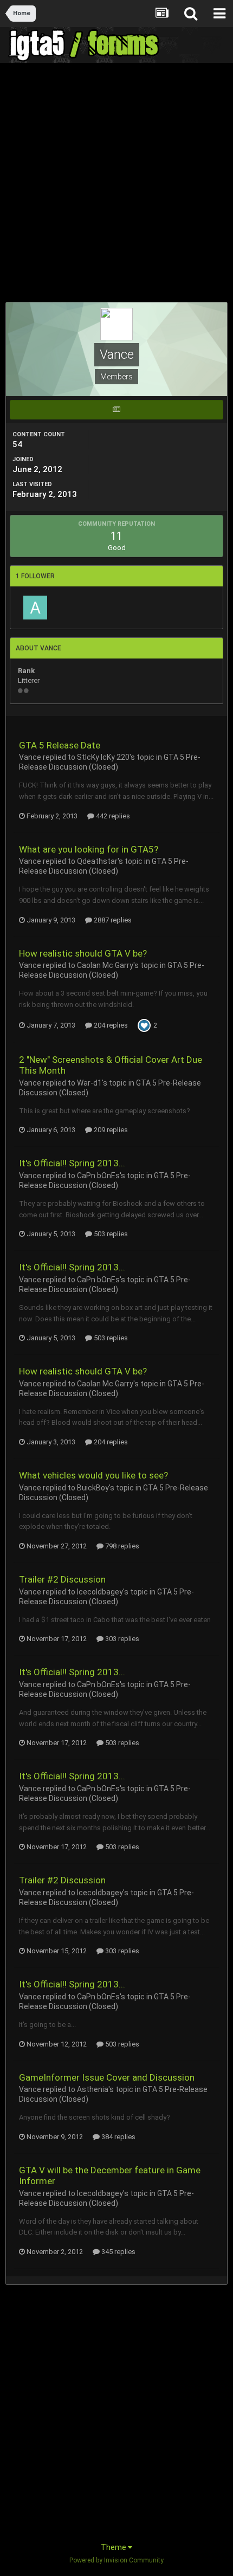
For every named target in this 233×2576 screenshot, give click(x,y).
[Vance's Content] (116, 410)
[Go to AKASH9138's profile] (35, 608)
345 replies (118, 2252)
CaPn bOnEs (98, 1176)
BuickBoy (93, 1488)
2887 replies (112, 920)
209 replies (110, 1130)
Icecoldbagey (100, 1592)
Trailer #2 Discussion (62, 1579)
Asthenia (93, 2089)
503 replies (110, 1234)
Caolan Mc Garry (105, 965)
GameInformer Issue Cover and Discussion (107, 2077)
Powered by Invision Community (116, 2560)
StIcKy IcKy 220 (103, 757)
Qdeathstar (97, 861)
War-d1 (89, 1083)
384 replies (118, 2137)
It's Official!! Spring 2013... (72, 1163)
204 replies (110, 1025)
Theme (114, 2547)
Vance (30, 757)
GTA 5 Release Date (60, 745)
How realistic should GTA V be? (83, 953)
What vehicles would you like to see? (93, 1475)
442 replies (112, 816)
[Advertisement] (116, 185)
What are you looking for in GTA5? (89, 849)
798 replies (121, 1546)
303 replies (121, 1639)
